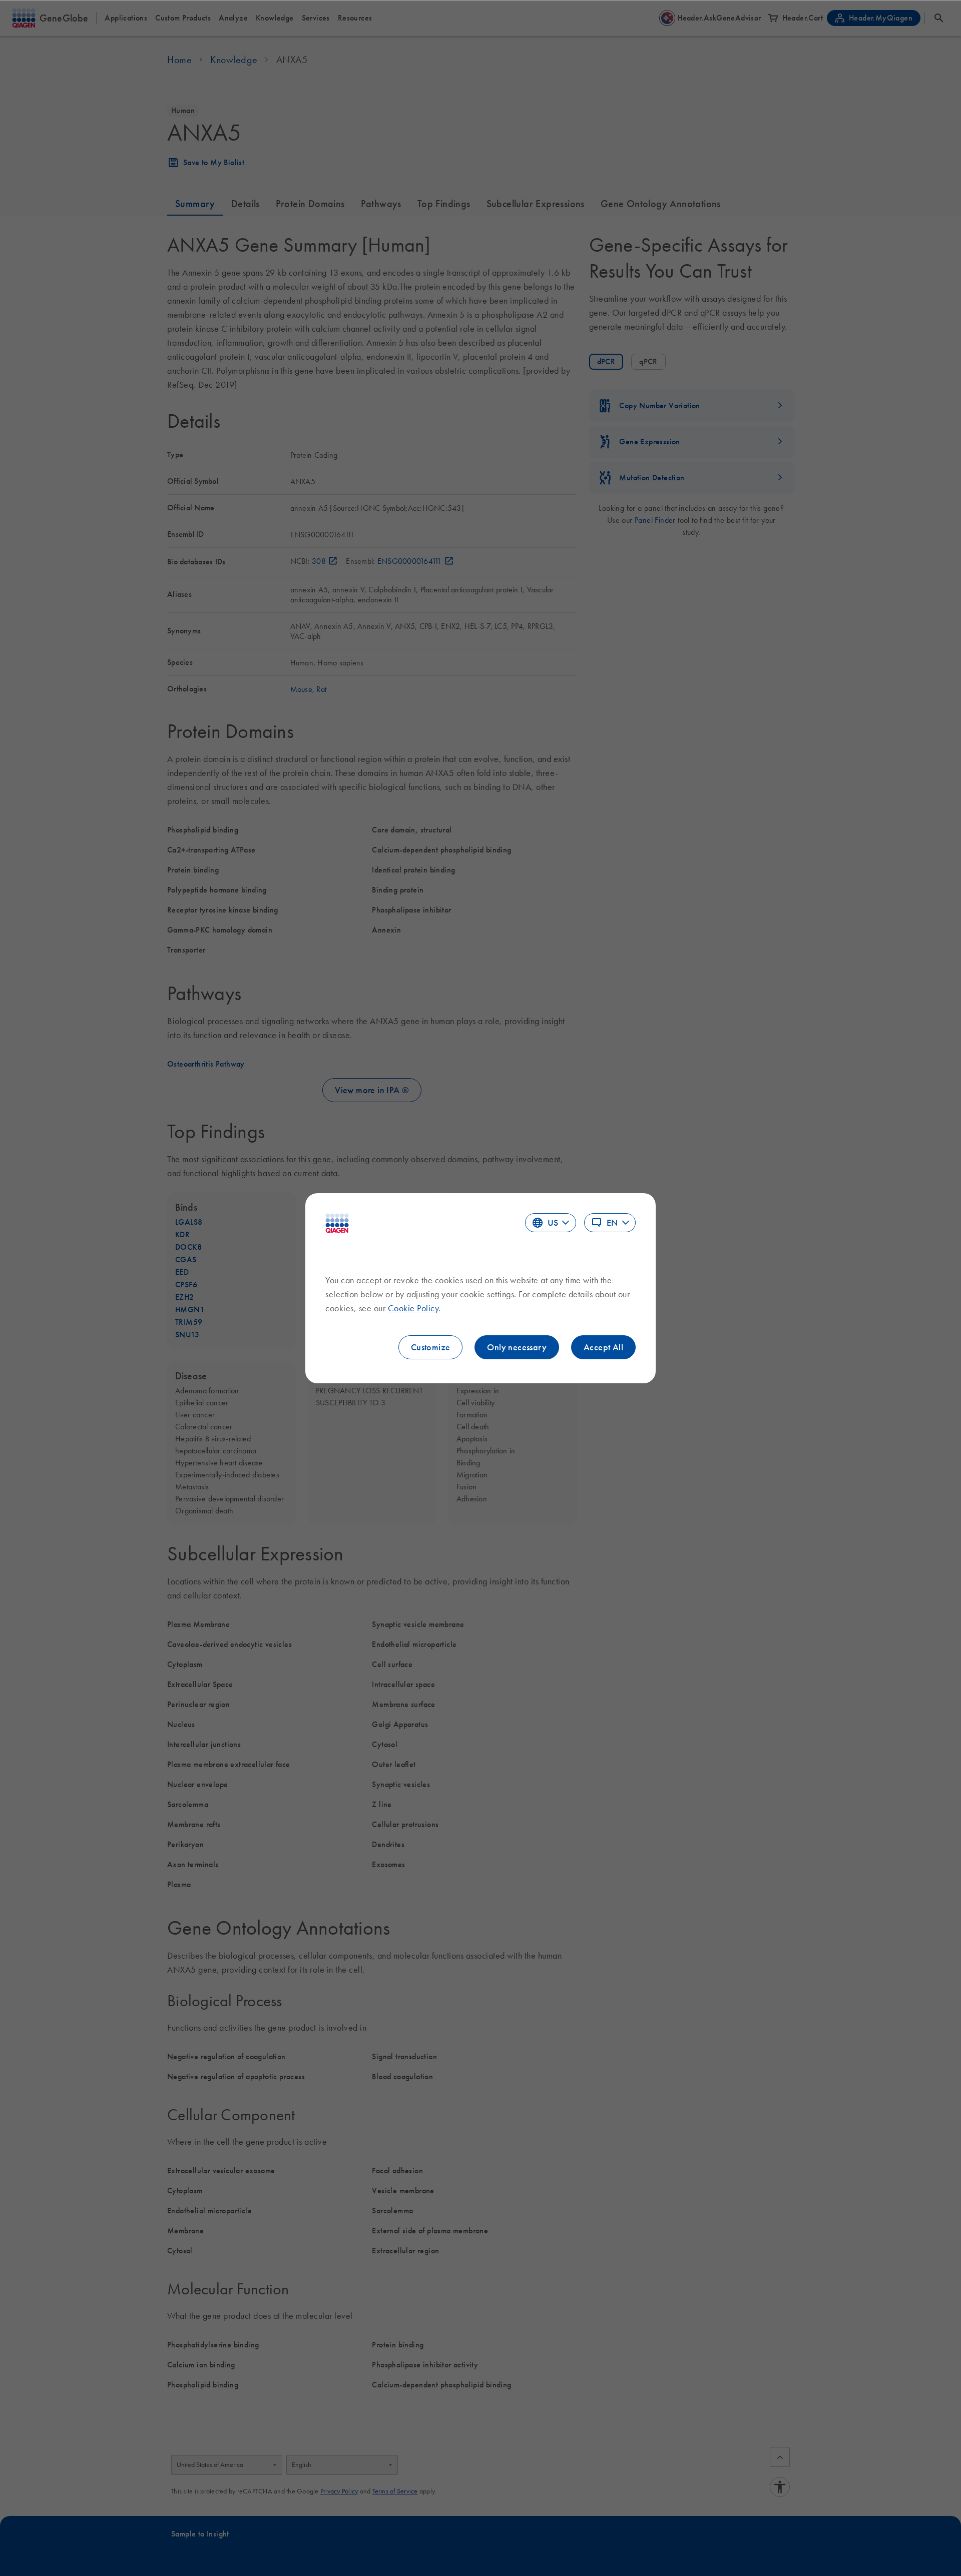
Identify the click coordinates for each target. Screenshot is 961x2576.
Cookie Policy (413, 1308)
